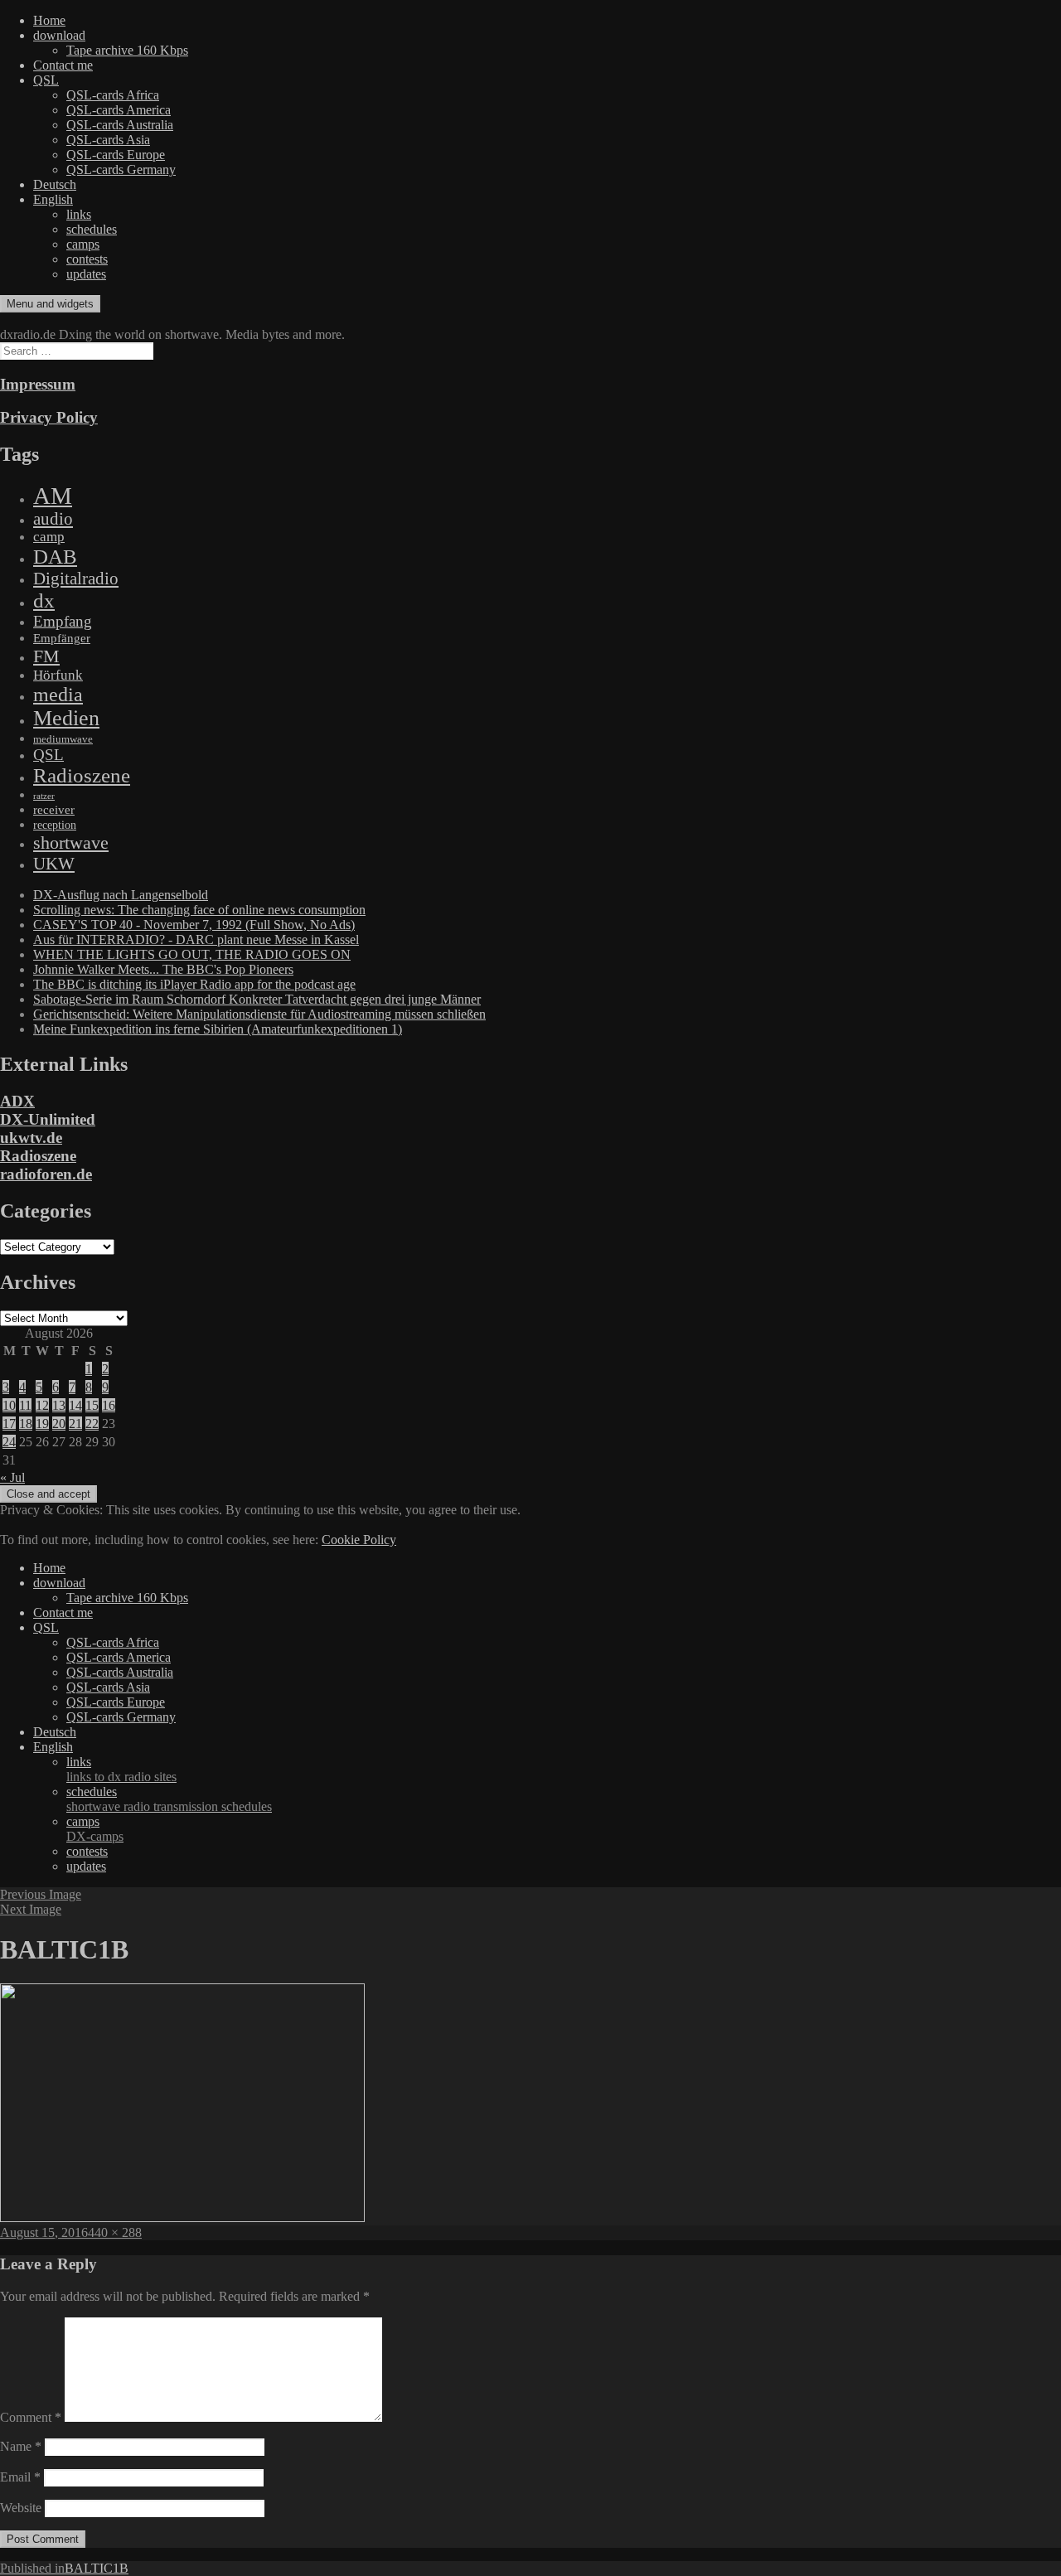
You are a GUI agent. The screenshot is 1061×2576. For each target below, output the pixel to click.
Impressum (38, 384)
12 (42, 1405)
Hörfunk (58, 675)
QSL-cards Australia (120, 125)
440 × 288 (115, 2232)
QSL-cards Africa (113, 95)
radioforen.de (46, 1174)
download (59, 35)
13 (59, 1405)
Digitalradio (76, 579)
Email (20, 2477)
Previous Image (41, 1894)
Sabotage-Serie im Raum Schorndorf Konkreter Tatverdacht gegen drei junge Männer (257, 999)
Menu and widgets (50, 304)
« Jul (12, 1477)
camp (49, 537)
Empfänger (62, 638)
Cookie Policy (359, 1540)
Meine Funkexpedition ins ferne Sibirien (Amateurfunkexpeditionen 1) (218, 1029)
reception (55, 825)
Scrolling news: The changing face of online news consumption (199, 910)
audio (53, 519)
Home (49, 20)
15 (92, 1405)
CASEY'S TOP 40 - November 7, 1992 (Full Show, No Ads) (194, 925)
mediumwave (63, 739)
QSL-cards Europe (116, 155)
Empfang (63, 621)
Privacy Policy (49, 417)
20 (59, 1424)
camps (83, 244)
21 (75, 1424)
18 (26, 1424)
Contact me (63, 65)
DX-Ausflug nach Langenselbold (121, 895)
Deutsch (55, 184)
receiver (54, 810)
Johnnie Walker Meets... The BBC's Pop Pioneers (163, 969)
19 (42, 1424)
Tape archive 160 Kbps (127, 50)
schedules (92, 229)
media (58, 695)
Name (21, 2446)
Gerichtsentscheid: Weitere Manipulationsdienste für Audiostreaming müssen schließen (259, 1014)
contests (87, 259)
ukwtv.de (31, 1138)
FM (46, 656)
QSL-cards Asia (108, 140)
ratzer (44, 796)
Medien (66, 718)
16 (109, 1405)
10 (9, 1405)
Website (21, 2508)
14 (75, 1405)
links (79, 214)
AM (53, 496)
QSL (46, 80)
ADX (17, 1101)
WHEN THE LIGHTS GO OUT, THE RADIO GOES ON (192, 954)
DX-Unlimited (48, 1119)
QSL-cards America (119, 110)
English (53, 199)
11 (25, 1405)
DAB (55, 557)
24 (9, 1442)
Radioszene (82, 775)
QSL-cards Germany (121, 169)
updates (86, 274)
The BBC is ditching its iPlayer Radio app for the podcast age (194, 984)
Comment (31, 2417)
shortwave (71, 843)
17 (9, 1424)
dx (44, 600)
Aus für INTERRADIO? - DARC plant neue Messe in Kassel (196, 939)
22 (92, 1424)
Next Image (31, 1909)
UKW (54, 864)
